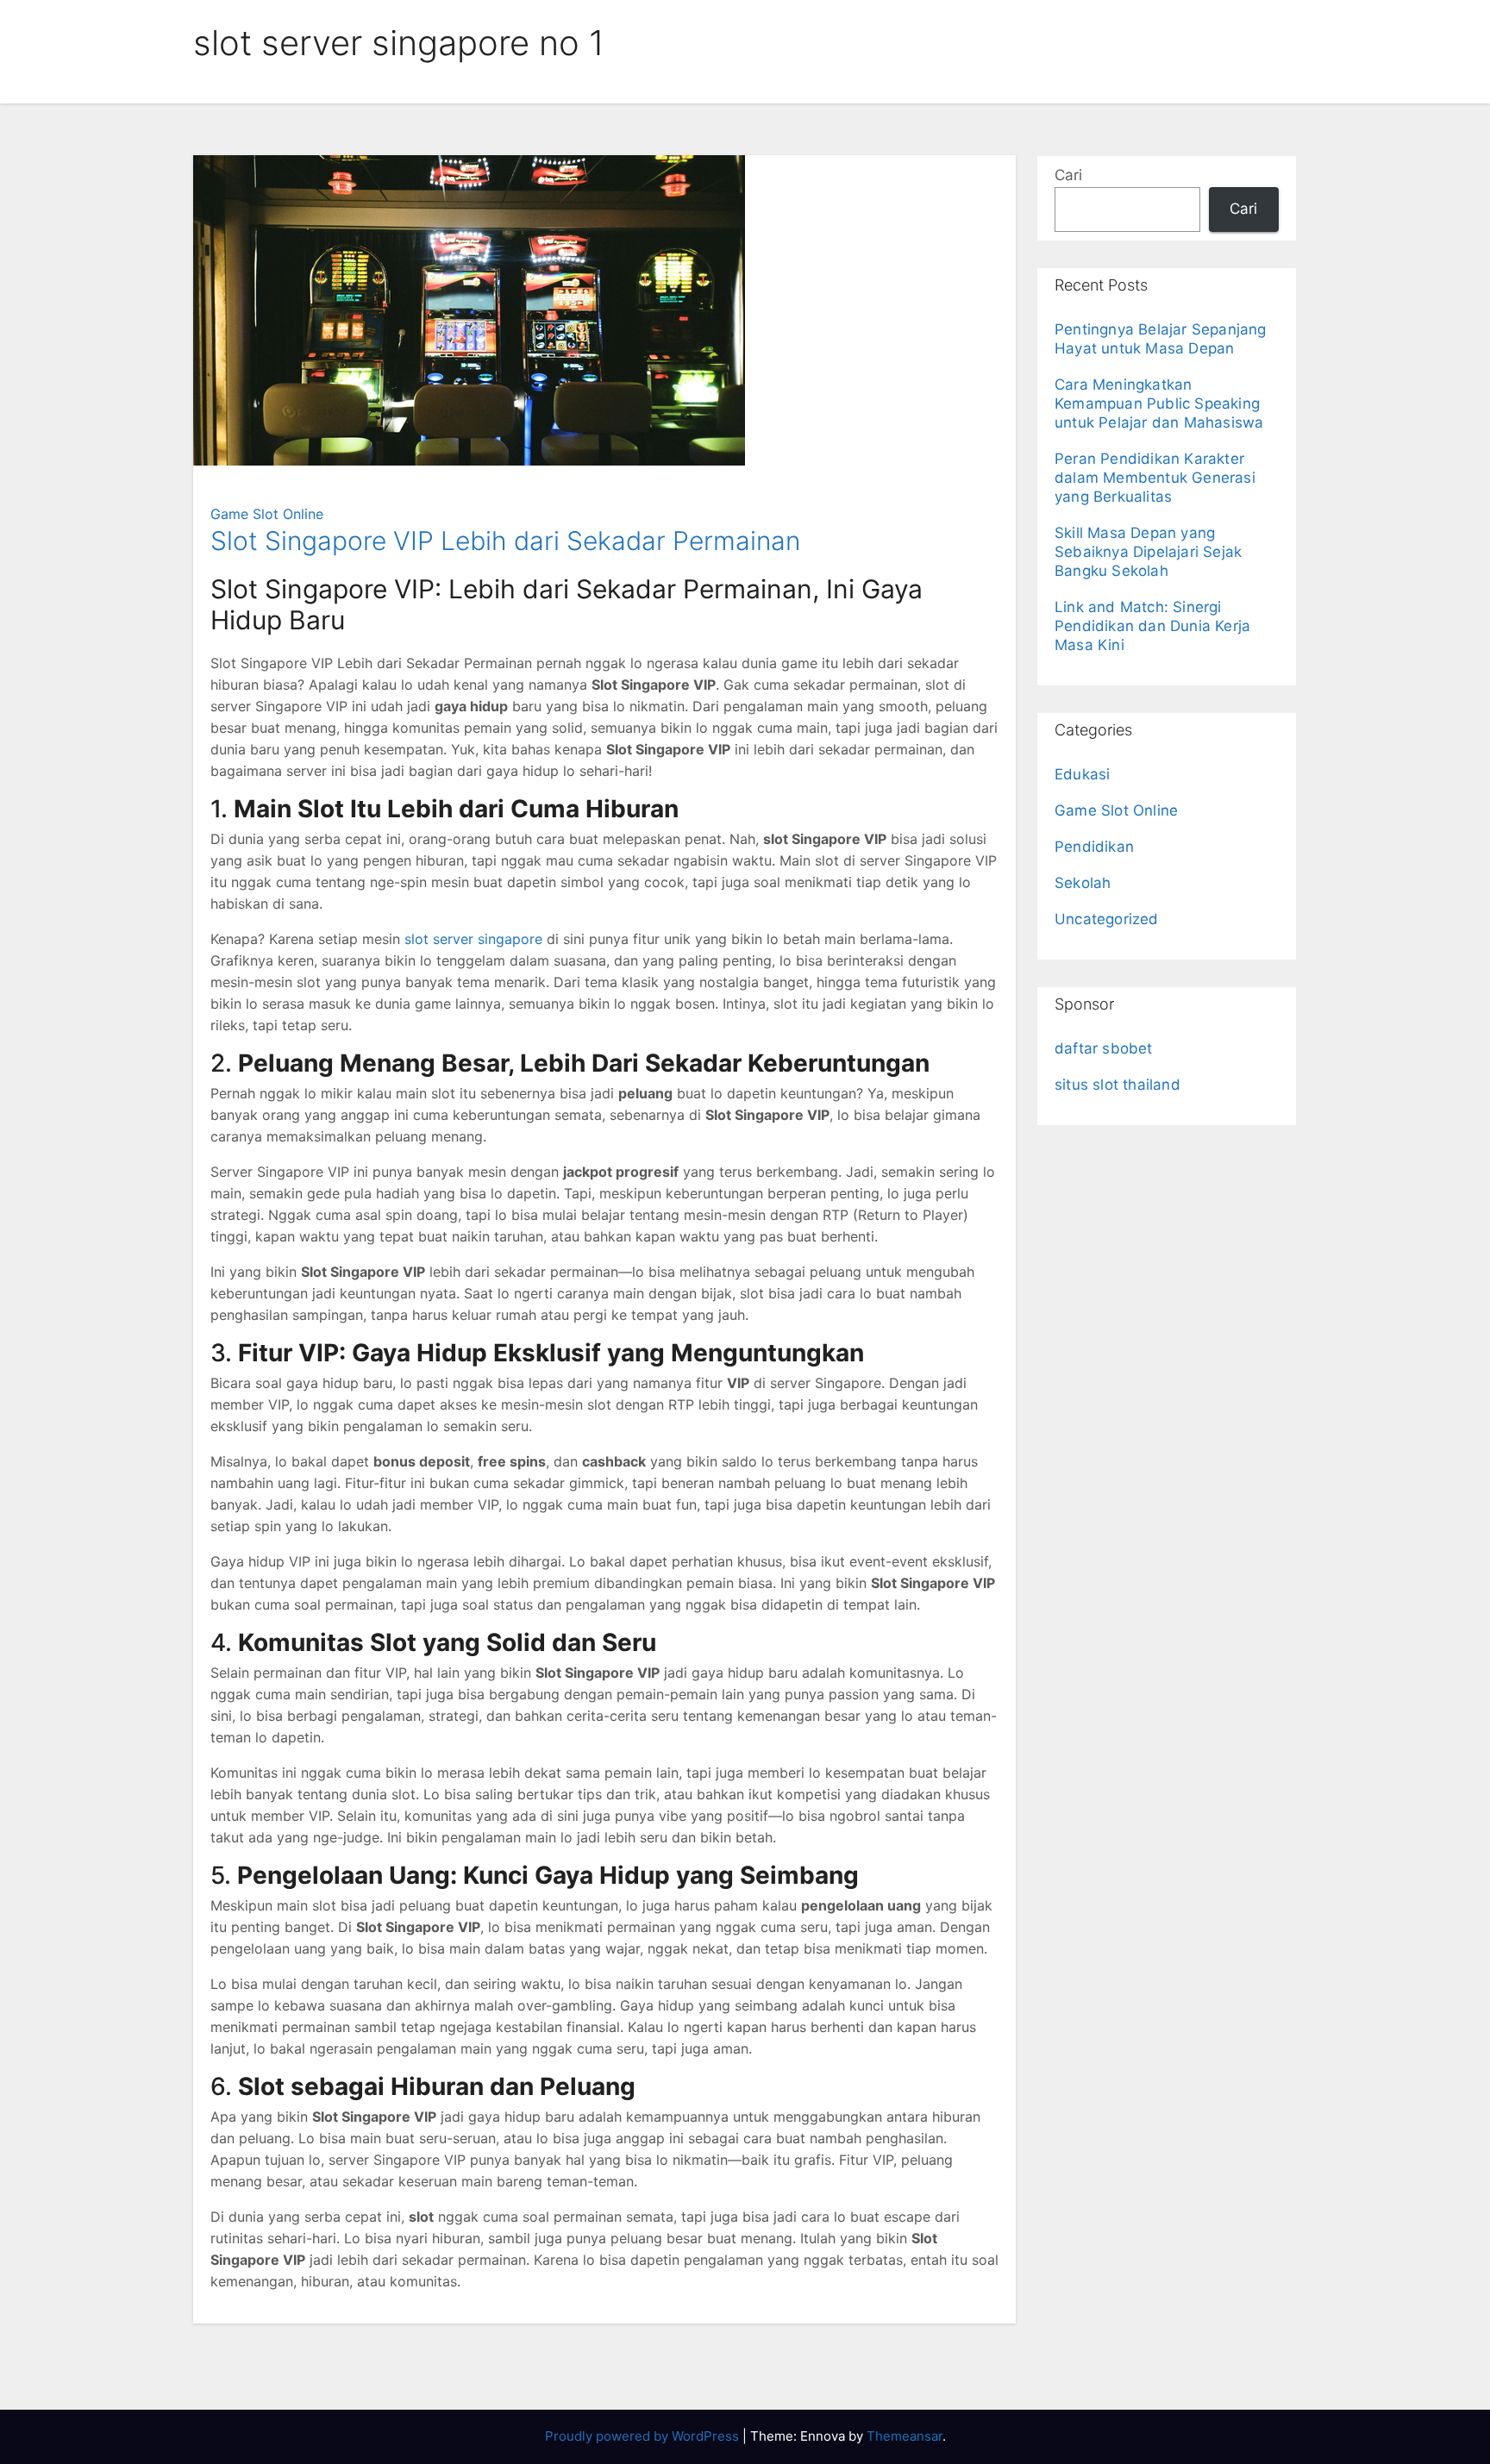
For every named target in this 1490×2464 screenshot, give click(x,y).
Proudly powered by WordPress (644, 2436)
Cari (1068, 175)
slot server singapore (473, 939)
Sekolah (1083, 883)
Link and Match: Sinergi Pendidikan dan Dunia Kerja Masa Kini (1152, 626)
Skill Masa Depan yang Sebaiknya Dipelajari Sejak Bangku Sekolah (1148, 552)
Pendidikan (1094, 847)
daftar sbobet (1104, 1048)
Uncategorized (1107, 919)
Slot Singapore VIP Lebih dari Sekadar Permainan (505, 541)
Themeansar (905, 2436)
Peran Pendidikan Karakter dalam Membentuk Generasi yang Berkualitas (1155, 478)
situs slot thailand (1117, 1085)
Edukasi (1082, 774)
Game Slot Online (267, 514)
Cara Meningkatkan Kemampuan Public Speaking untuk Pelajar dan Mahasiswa (1159, 403)
